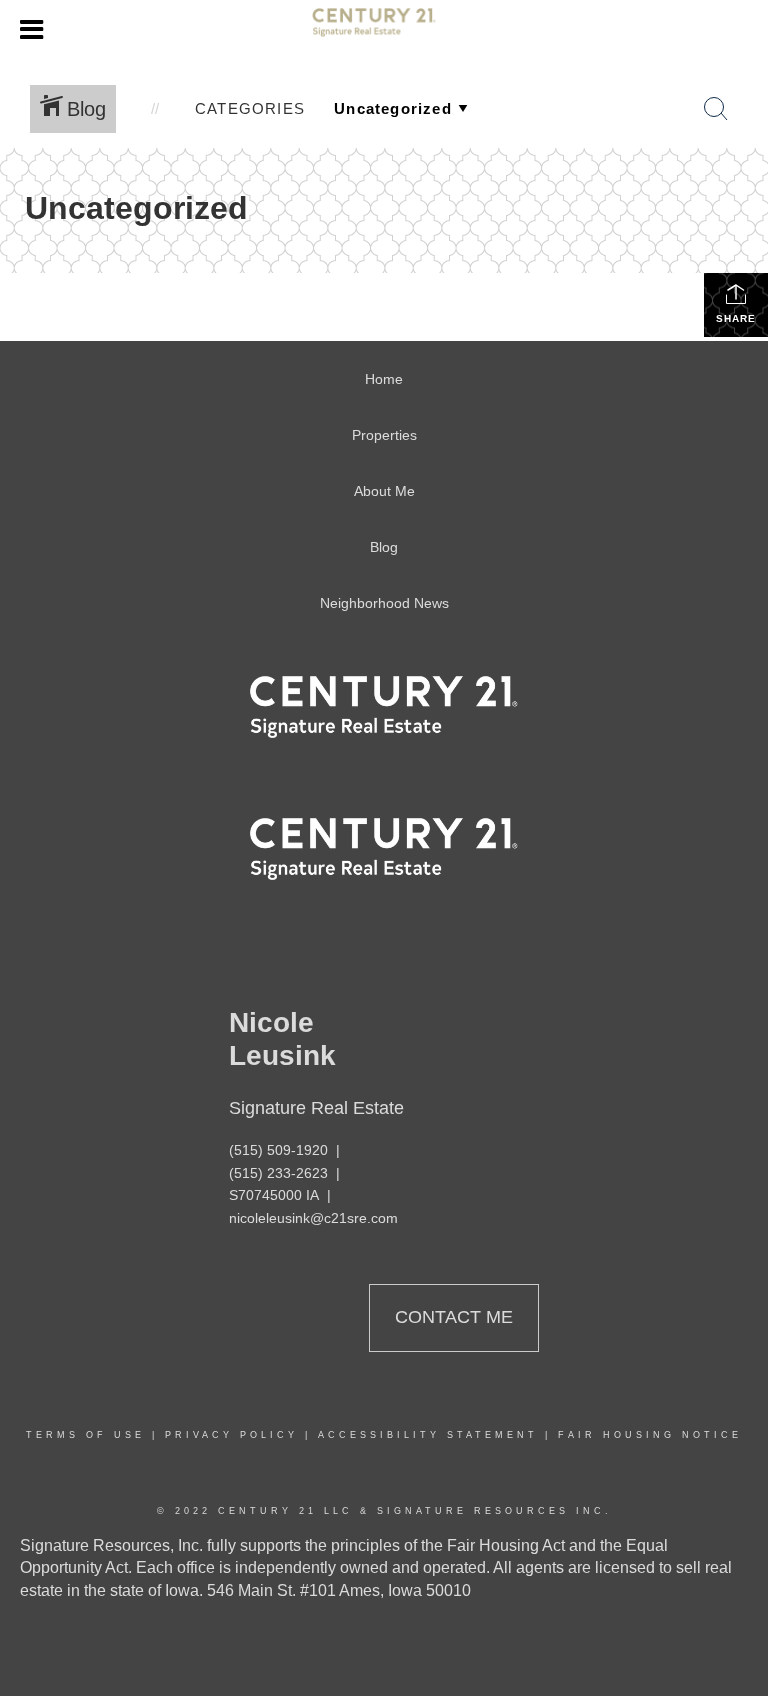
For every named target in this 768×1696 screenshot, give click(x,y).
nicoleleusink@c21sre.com (313, 1218)
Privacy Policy (231, 1435)
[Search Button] (716, 109)
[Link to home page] (384, 30)
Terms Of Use (85, 1435)
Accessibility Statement (428, 1435)
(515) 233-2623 (278, 1173)
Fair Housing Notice (650, 1435)
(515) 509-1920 (278, 1150)
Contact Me (454, 1317)
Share (736, 318)
